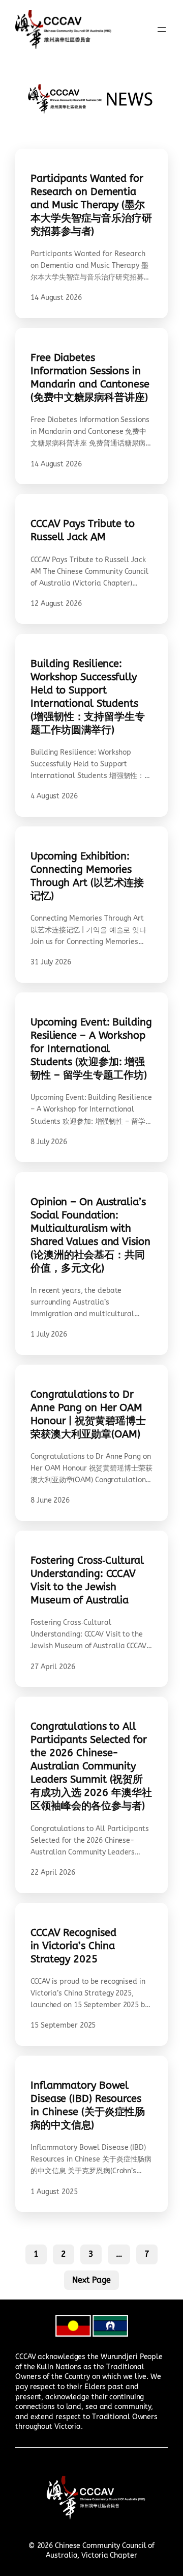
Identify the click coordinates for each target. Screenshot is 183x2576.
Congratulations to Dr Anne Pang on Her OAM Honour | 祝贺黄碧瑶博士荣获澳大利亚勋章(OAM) (88, 1414)
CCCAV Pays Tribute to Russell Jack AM (83, 530)
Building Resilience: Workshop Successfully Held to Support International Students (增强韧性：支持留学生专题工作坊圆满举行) (88, 697)
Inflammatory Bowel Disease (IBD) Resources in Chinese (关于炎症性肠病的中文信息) (88, 2105)
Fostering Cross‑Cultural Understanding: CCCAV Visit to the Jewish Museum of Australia (87, 1580)
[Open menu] (162, 30)
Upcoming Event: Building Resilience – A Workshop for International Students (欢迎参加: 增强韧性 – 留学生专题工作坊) (91, 1049)
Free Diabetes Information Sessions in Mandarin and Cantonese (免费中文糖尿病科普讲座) (90, 378)
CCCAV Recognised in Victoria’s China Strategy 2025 (73, 1946)
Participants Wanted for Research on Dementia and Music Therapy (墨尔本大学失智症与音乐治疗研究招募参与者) (91, 205)
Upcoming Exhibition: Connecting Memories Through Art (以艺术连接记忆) (87, 876)
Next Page (91, 2280)
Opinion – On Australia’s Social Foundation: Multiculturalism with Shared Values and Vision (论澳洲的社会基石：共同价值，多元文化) (90, 1235)
